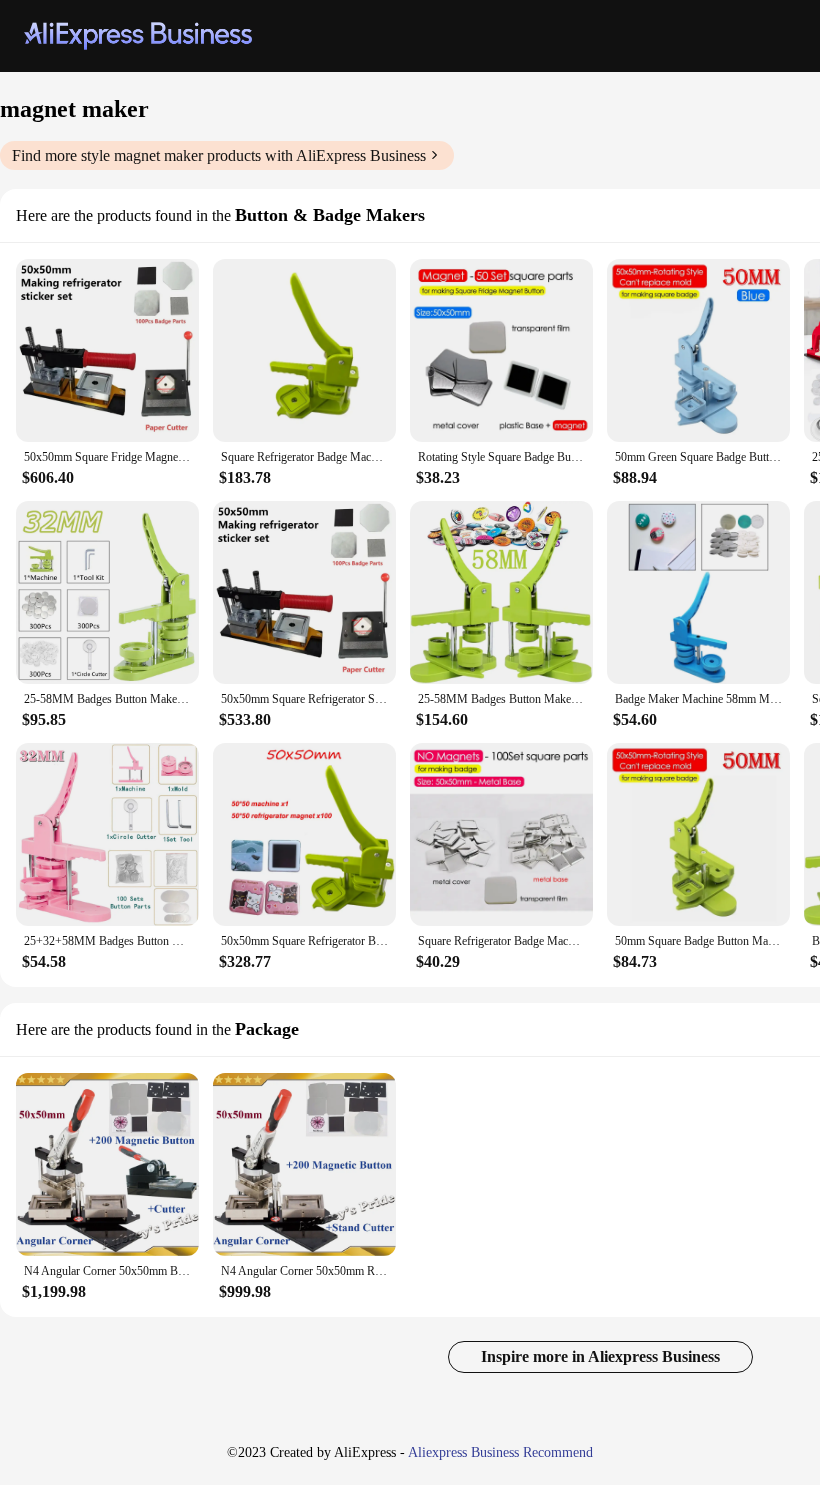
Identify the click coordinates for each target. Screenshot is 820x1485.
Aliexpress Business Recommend (500, 1452)
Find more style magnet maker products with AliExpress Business (219, 155)
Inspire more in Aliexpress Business (600, 1356)
